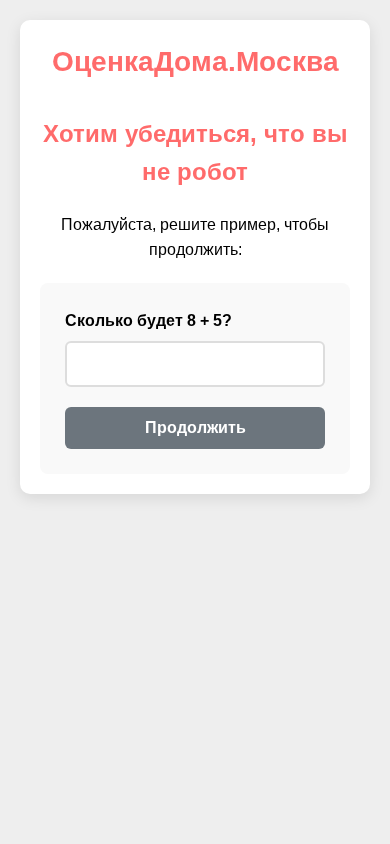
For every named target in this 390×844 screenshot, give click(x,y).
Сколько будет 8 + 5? (148, 320)
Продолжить (195, 427)
